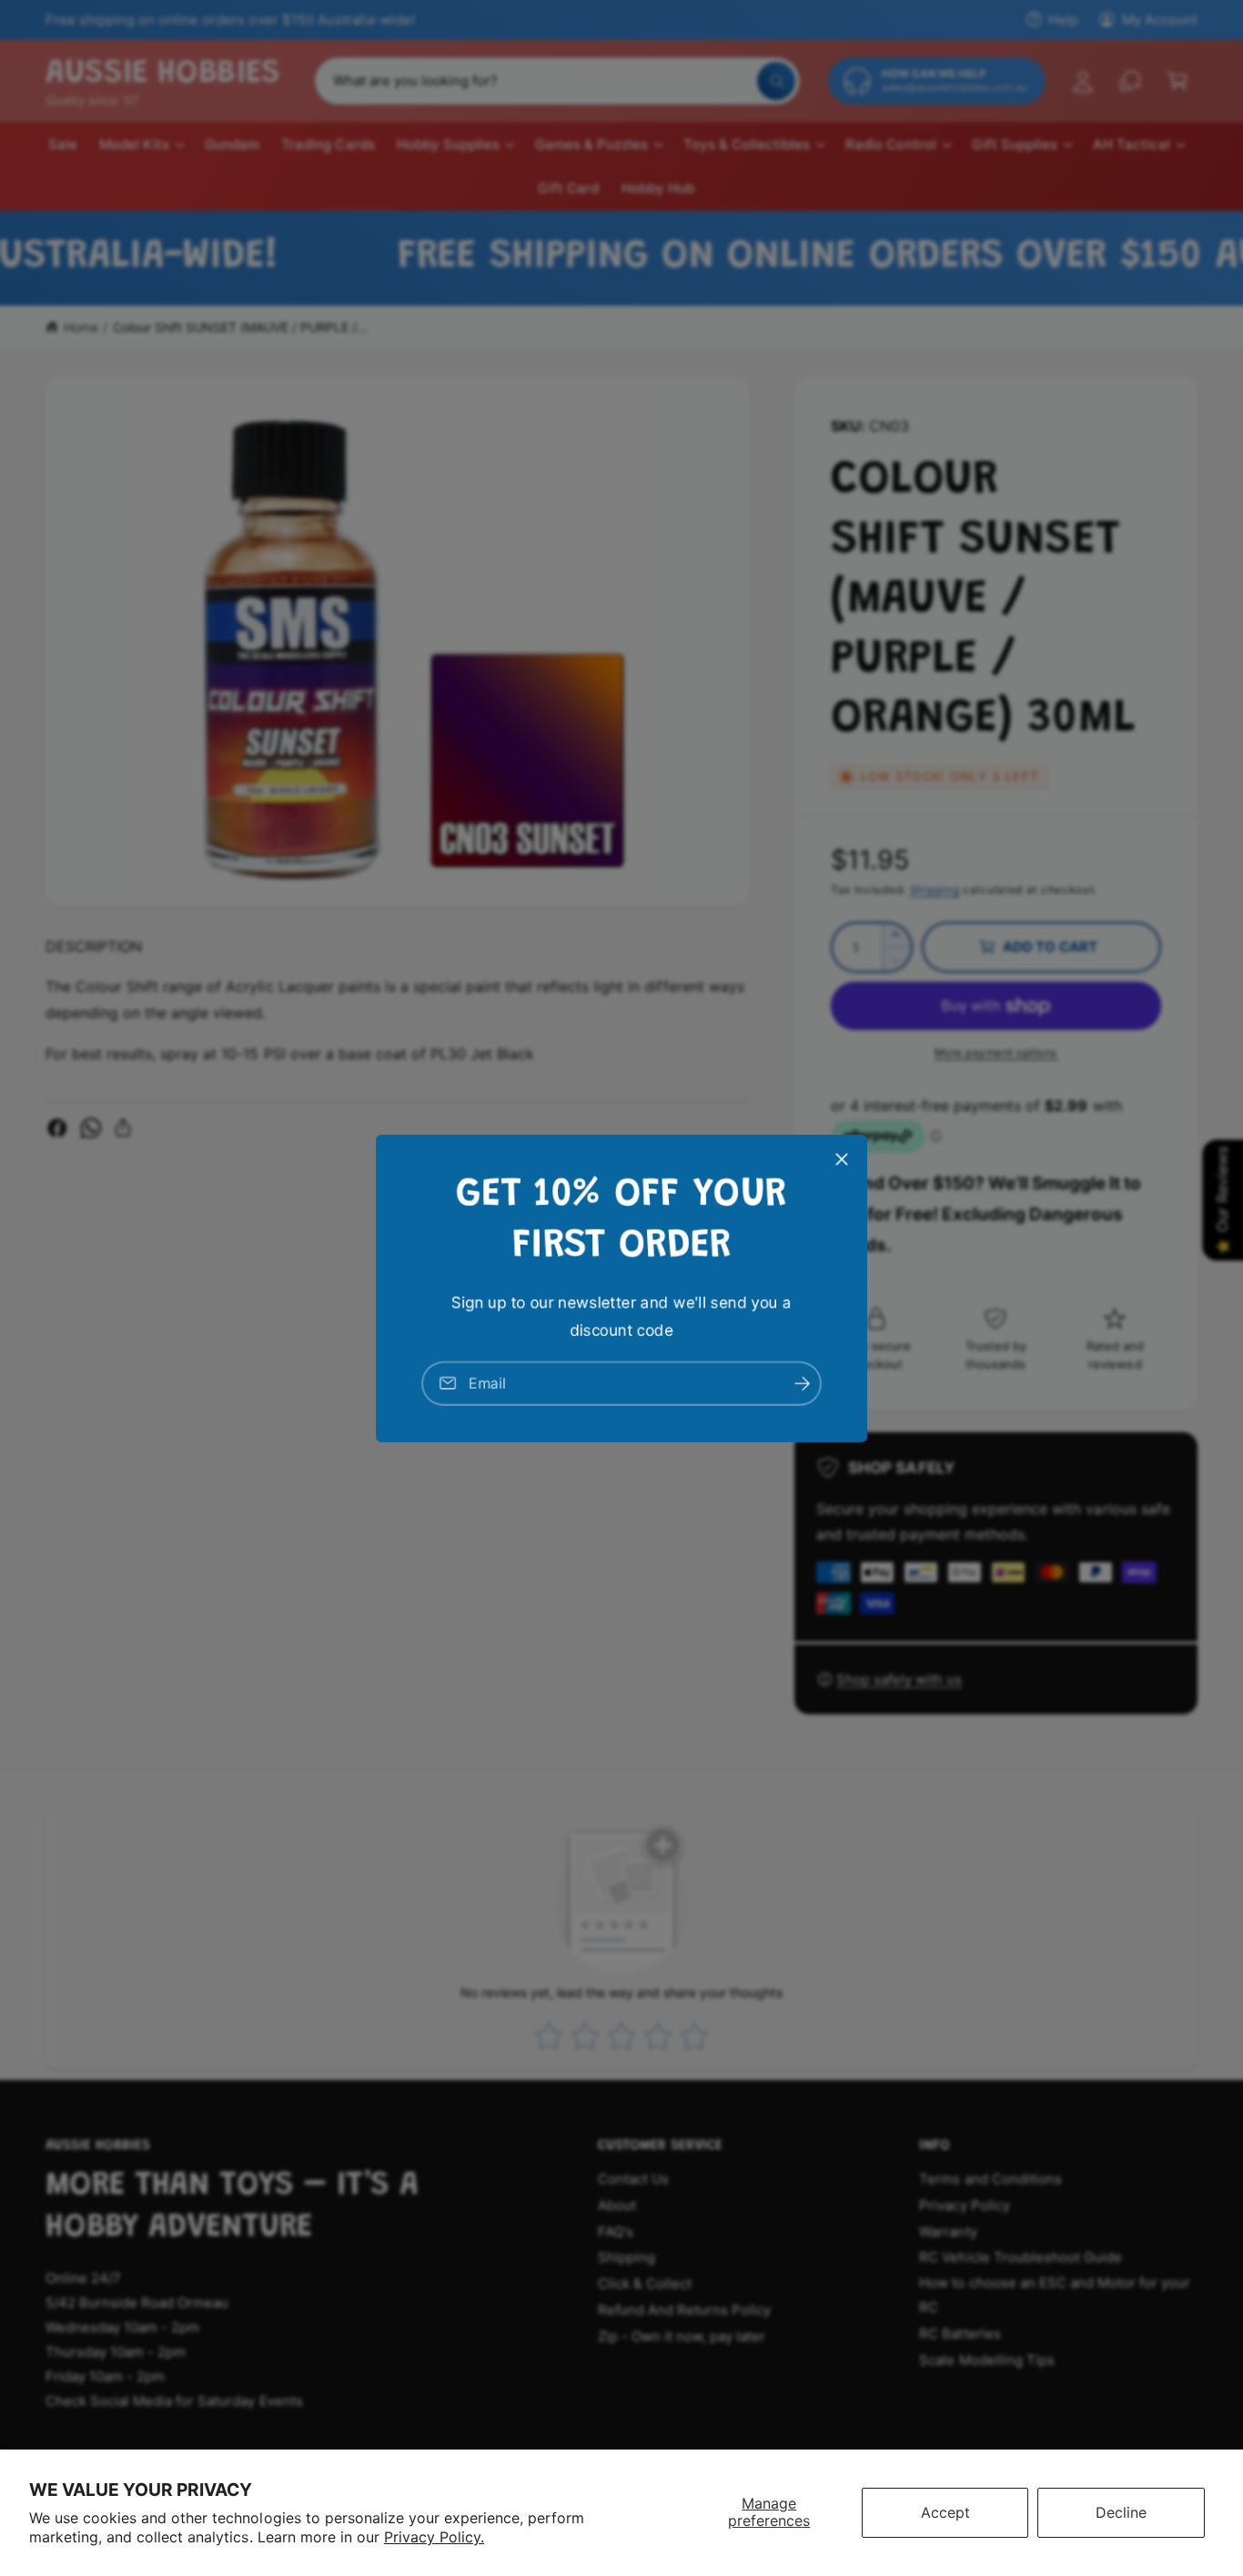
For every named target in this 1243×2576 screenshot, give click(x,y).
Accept (945, 2512)
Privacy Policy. (434, 2537)
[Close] (842, 1158)
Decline (1121, 2512)
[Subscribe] (802, 1383)
